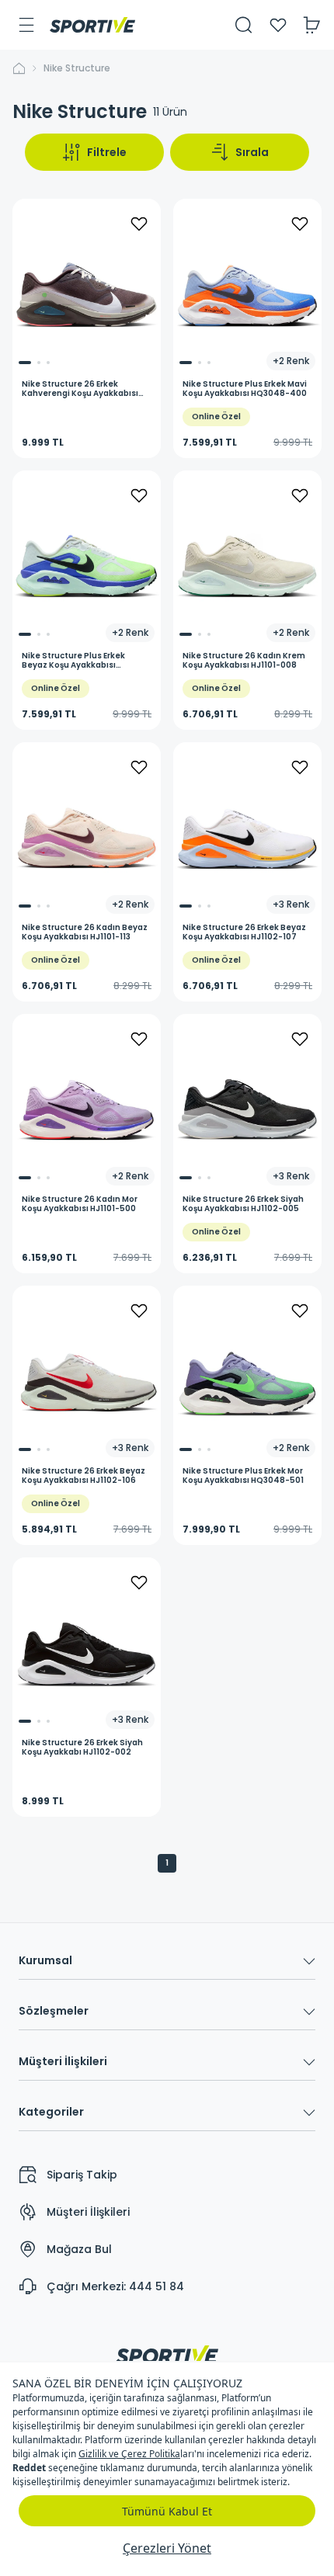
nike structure (77, 68)
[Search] (244, 25)
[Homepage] (92, 25)
